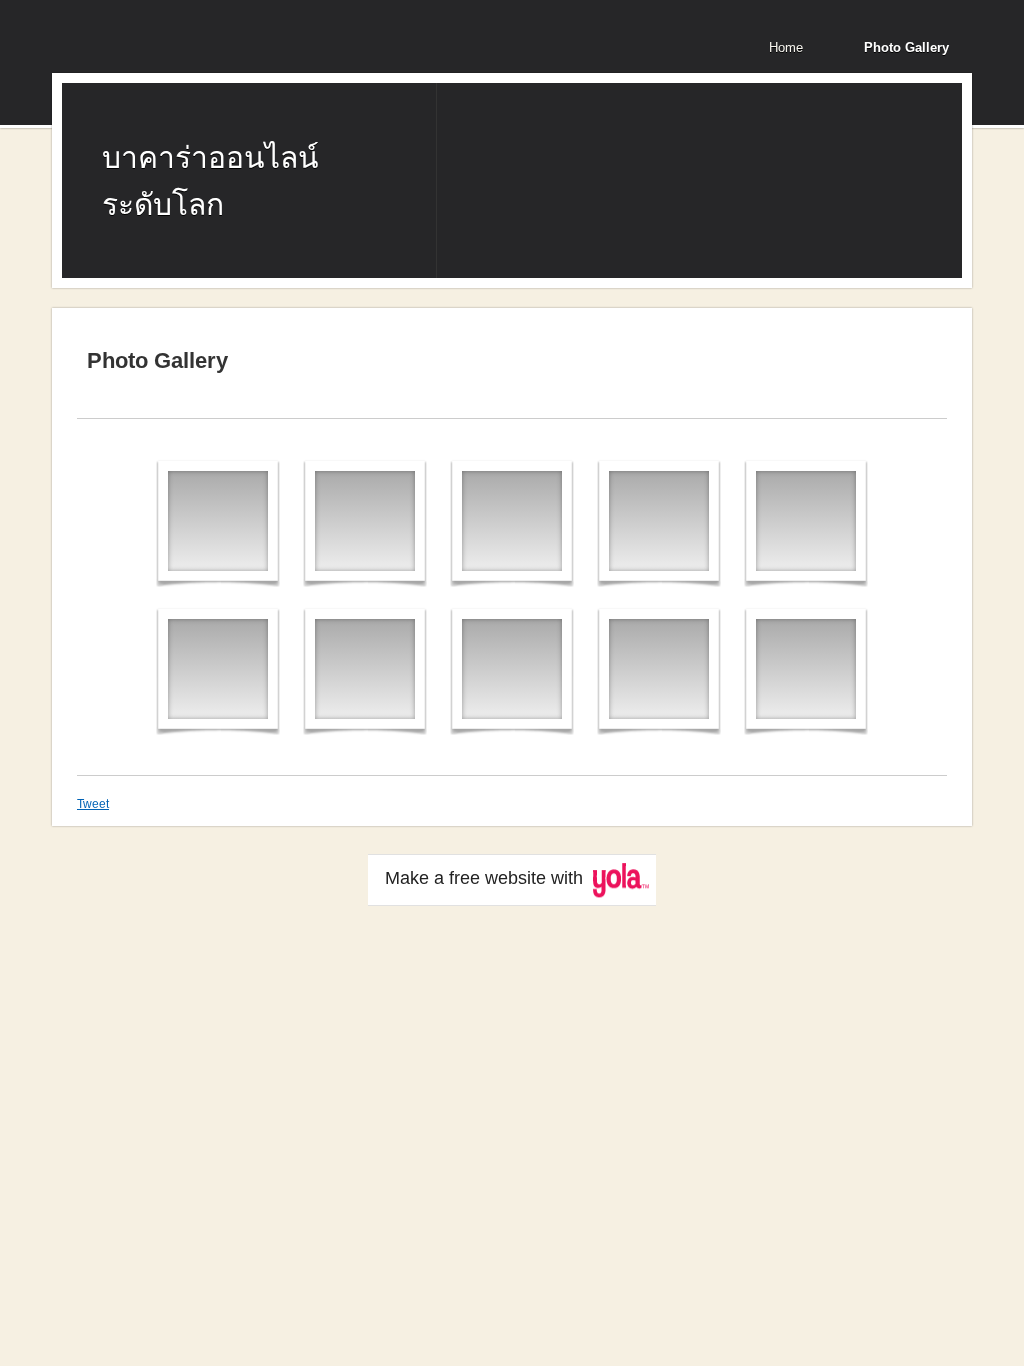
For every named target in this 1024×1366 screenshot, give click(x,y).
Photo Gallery (906, 47)
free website (497, 878)
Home (786, 47)
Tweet (93, 804)
